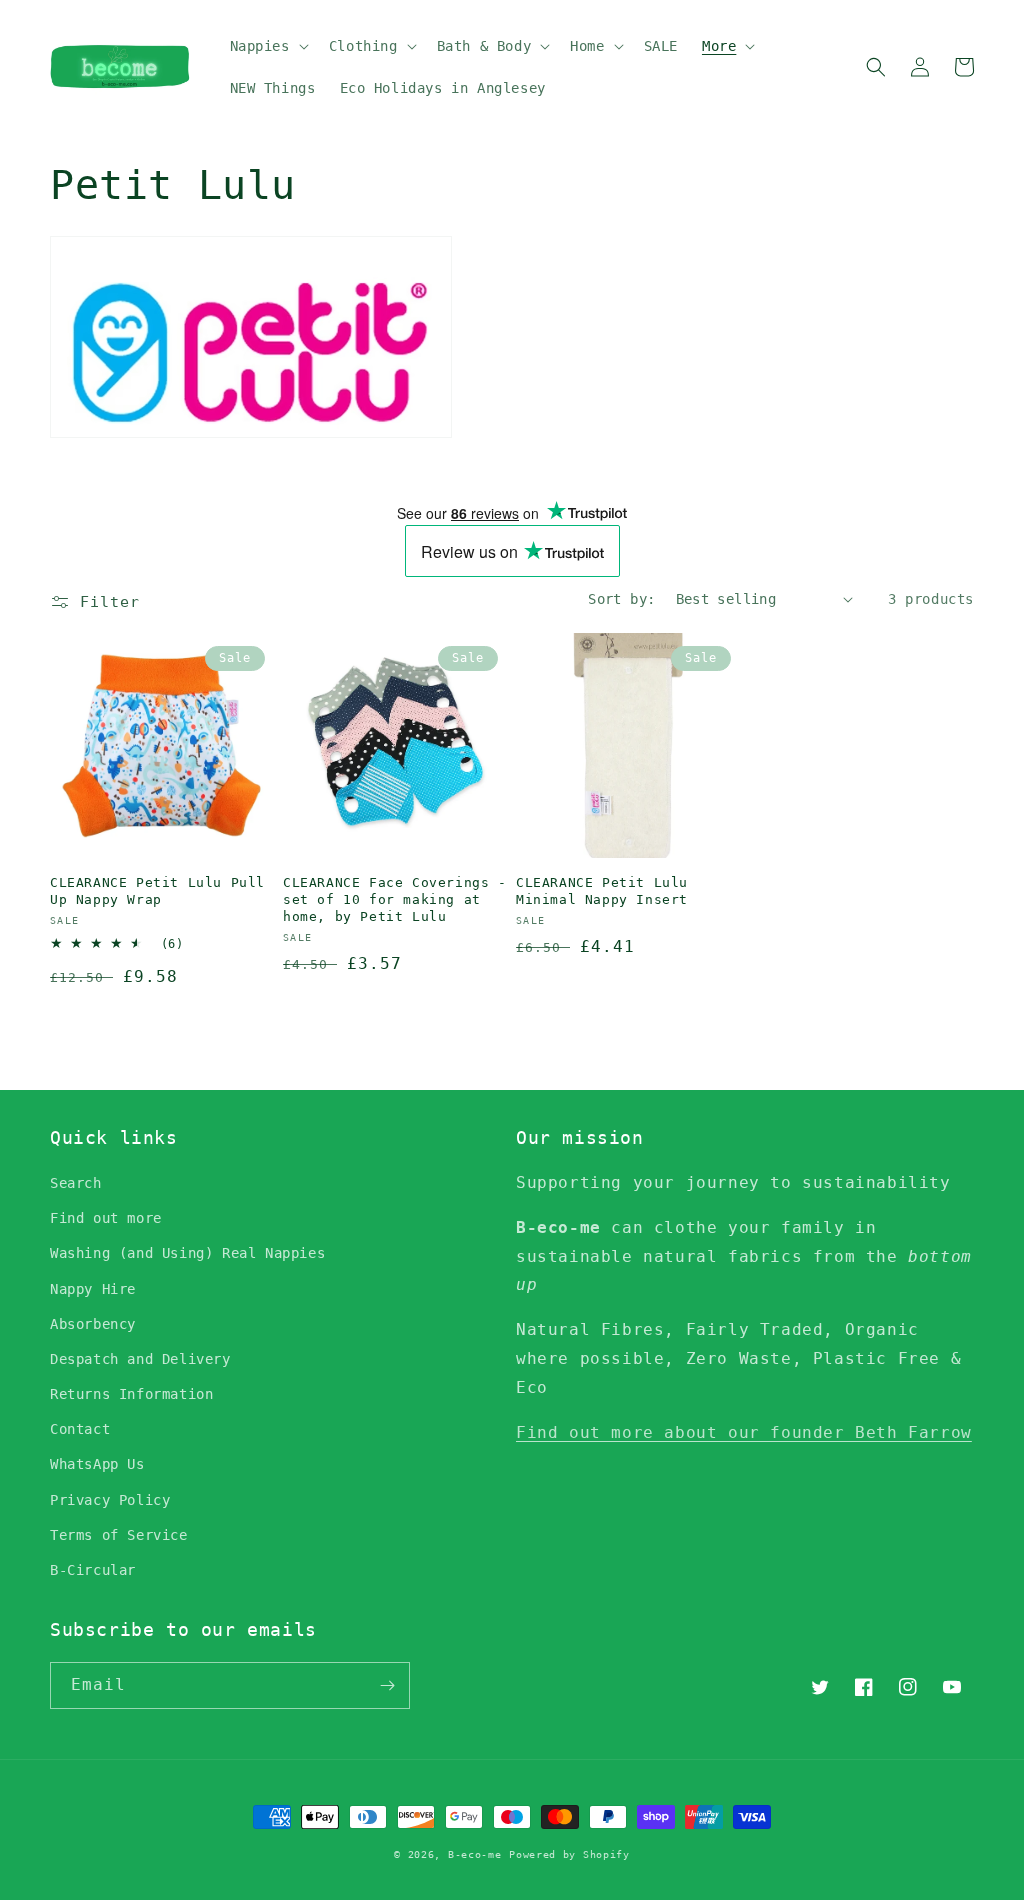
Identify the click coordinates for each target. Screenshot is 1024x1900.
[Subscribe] (387, 1685)
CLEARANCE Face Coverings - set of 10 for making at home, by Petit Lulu (395, 899)
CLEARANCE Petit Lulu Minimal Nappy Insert (602, 891)
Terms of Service (119, 1535)
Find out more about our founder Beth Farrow (744, 1432)
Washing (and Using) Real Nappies (187, 1253)
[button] (267, 46)
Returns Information (131, 1394)
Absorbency (93, 1324)
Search (76, 1183)
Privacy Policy (110, 1500)
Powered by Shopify (569, 1854)
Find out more (106, 1218)
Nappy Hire (93, 1289)
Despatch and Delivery (140, 1359)
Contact (80, 1429)
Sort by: (621, 599)
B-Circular (93, 1570)
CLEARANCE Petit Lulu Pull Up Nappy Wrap (157, 891)
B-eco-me (475, 1854)
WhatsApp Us (97, 1464)
